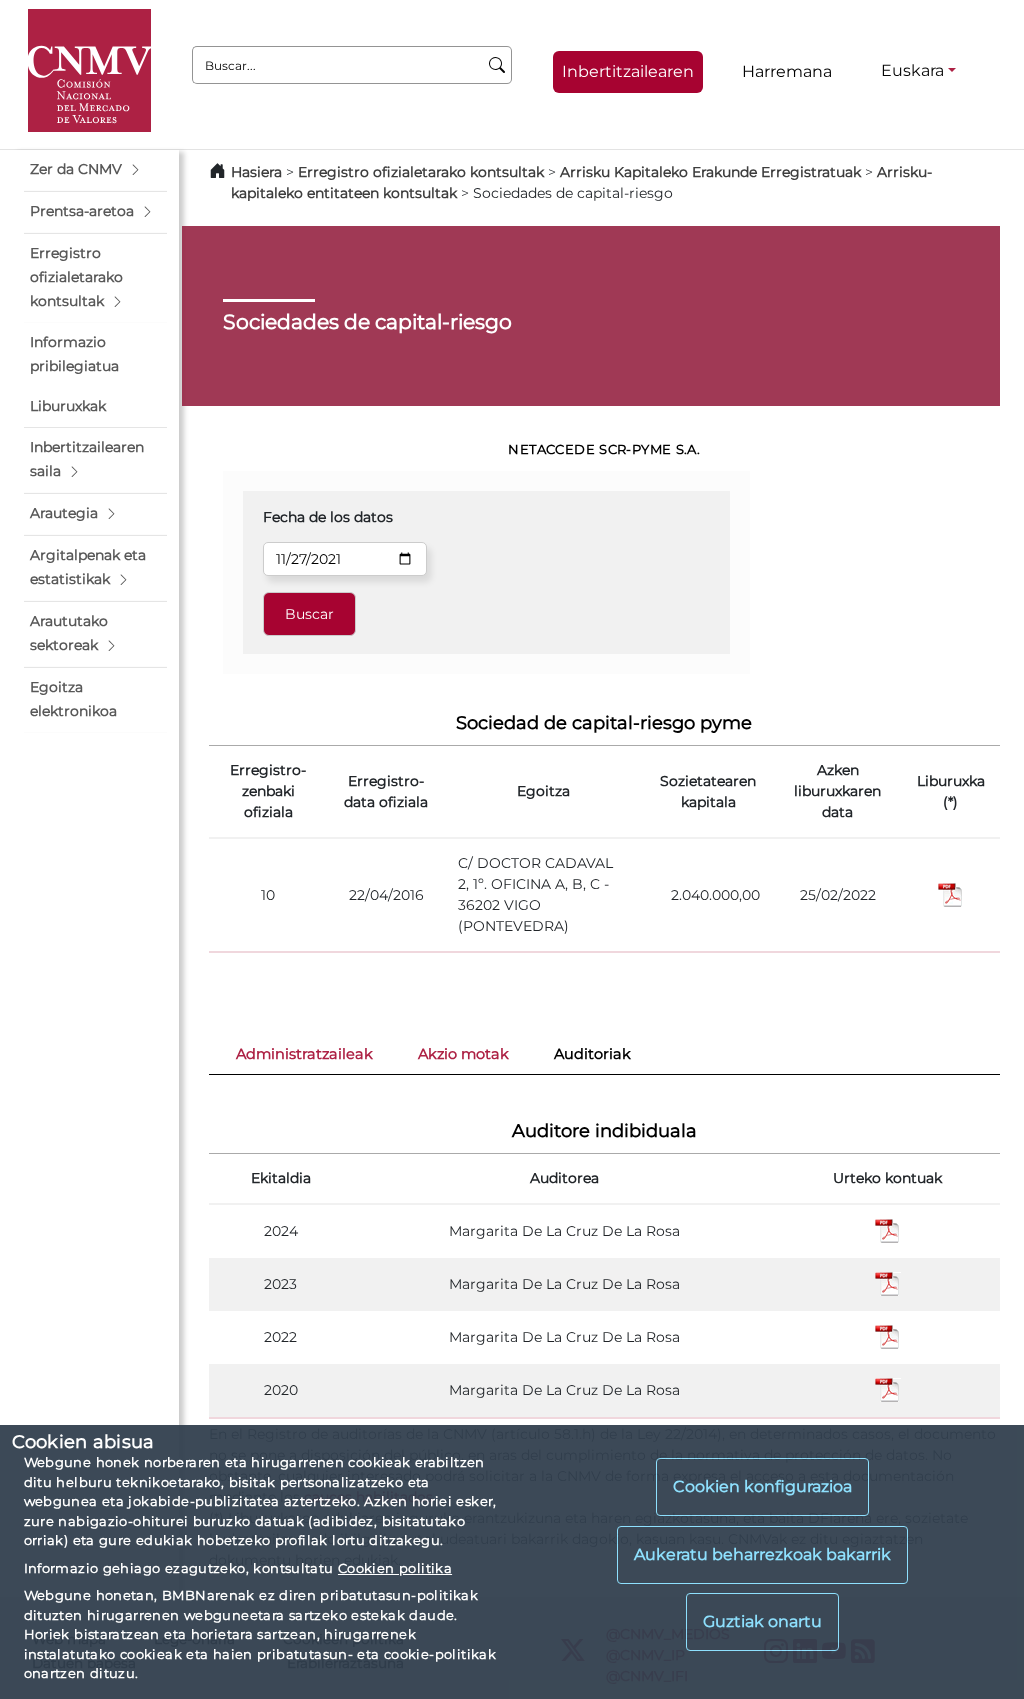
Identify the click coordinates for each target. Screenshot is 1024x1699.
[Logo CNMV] (89, 70)
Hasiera (256, 172)
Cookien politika (395, 1568)
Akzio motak (463, 1054)
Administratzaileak (304, 1054)
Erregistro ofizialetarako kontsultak (421, 172)
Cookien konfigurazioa (762, 1486)
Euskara (912, 70)
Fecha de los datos (328, 517)
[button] (95, 170)
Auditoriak (592, 1054)
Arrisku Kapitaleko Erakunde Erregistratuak (710, 172)
